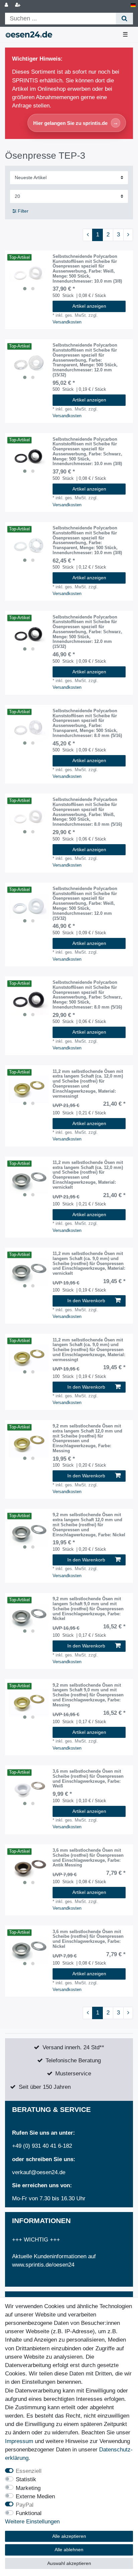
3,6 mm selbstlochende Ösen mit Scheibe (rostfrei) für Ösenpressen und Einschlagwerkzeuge (88, 1779)
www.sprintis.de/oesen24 (43, 2265)
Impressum (19, 2441)
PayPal (25, 2505)
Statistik (26, 2479)
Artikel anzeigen (89, 306)
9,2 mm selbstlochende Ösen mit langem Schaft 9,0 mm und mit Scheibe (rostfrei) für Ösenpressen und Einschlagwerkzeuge (88, 1609)
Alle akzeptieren (69, 2536)
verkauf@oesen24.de (39, 2172)
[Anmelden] (7, 5)
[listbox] (29, 274)
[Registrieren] (18, 5)
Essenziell (29, 2471)
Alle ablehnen (69, 2550)
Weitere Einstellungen (32, 2522)
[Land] (133, 5)
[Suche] (124, 19)
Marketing (28, 2488)
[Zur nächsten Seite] (128, 235)
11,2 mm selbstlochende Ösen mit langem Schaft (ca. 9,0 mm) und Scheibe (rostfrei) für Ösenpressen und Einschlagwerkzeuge (89, 1264)
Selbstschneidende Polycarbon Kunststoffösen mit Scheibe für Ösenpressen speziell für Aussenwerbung (87, 269)
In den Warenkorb (86, 1301)
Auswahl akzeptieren (69, 2563)
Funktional (29, 2513)
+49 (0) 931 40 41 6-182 (42, 2146)
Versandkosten (67, 322)
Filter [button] (23, 211)
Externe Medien (35, 2496)
